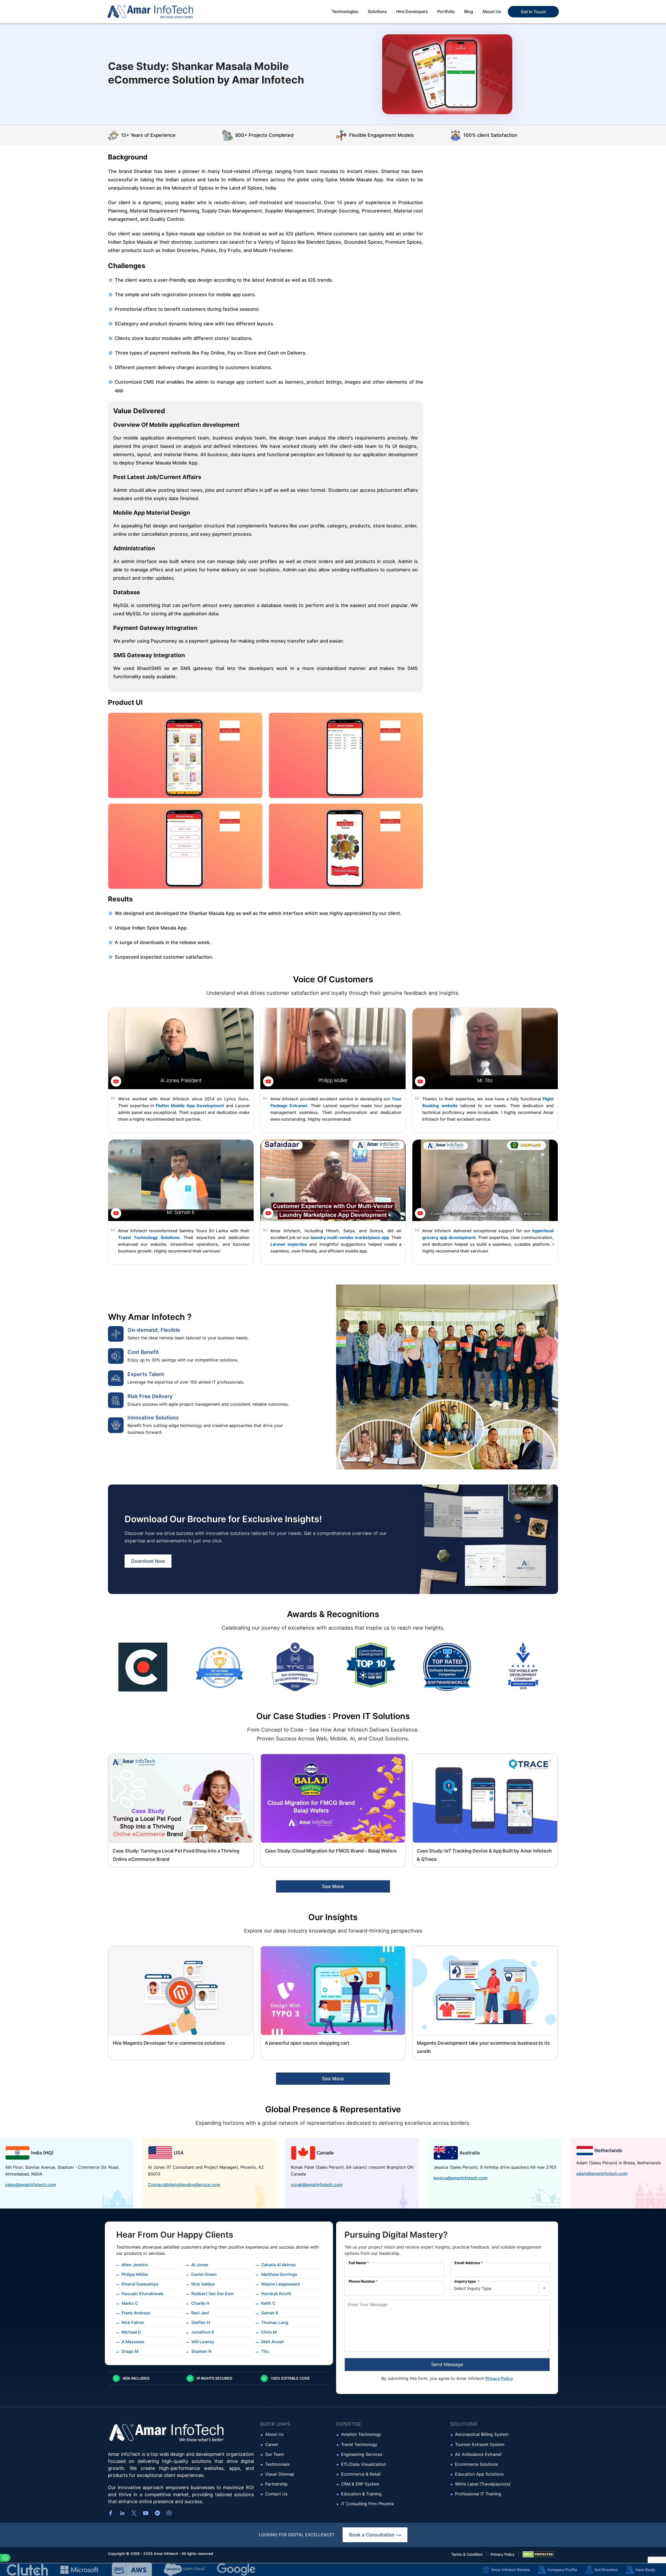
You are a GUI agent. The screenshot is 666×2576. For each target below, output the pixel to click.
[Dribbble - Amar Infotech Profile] (169, 2513)
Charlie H (200, 2303)
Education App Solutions (479, 2474)
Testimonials (277, 2464)
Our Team (275, 2454)
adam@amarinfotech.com (602, 2173)
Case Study (645, 2570)
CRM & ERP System (360, 2484)
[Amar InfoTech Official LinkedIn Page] (122, 2513)
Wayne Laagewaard (281, 2284)
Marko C (130, 2303)
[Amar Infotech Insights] (134, 2513)
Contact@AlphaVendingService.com (184, 2185)
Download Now (148, 1561)
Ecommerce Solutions (476, 2464)
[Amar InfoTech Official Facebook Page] (111, 2513)
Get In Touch (533, 12)
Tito (265, 2351)
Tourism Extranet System (480, 2444)
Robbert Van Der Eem (212, 2294)
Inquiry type (466, 2281)
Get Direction (606, 2570)
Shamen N (201, 2351)
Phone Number (362, 2281)
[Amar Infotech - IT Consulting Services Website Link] (161, 12)
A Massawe (133, 2342)
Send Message (447, 2364)
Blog (469, 11)
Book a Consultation (372, 2535)
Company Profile (562, 2570)
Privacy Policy (499, 2378)
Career (272, 2444)
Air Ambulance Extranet (478, 2454)
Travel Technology (359, 2444)
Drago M (130, 2351)
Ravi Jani (200, 2313)
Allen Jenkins (135, 2265)
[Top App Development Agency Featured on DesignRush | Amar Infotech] (523, 1667)
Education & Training (361, 2494)
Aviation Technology (361, 2434)
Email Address (467, 2263)
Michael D (131, 2332)
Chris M (269, 2332)
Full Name (357, 2263)
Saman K (270, 2313)
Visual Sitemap (280, 2474)
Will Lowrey (203, 2342)
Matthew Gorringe (279, 2274)
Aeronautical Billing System (482, 2434)
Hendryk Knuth (276, 2294)
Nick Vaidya (203, 2284)
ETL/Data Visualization (363, 2464)
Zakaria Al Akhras (278, 2265)
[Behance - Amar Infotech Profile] (157, 2513)
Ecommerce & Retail (361, 2474)
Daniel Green (204, 2274)
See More (333, 1886)
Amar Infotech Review (511, 2570)
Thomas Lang (275, 2322)
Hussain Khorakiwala (142, 2294)
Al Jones (200, 2265)
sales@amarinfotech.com (31, 2185)
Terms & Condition (467, 2554)
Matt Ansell (272, 2342)
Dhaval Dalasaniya (140, 2284)
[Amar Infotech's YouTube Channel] (146, 2513)
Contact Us (276, 2494)
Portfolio (446, 11)
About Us (274, 2434)
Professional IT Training (478, 2494)
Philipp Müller (135, 2274)
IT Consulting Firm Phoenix (367, 2504)
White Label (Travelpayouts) (483, 2484)
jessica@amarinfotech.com (460, 2178)
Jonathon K (203, 2332)
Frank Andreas (136, 2313)
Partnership (276, 2484)
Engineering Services (362, 2454)
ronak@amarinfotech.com (317, 2185)
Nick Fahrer (133, 2322)
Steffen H (201, 2322)
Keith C (268, 2303)
